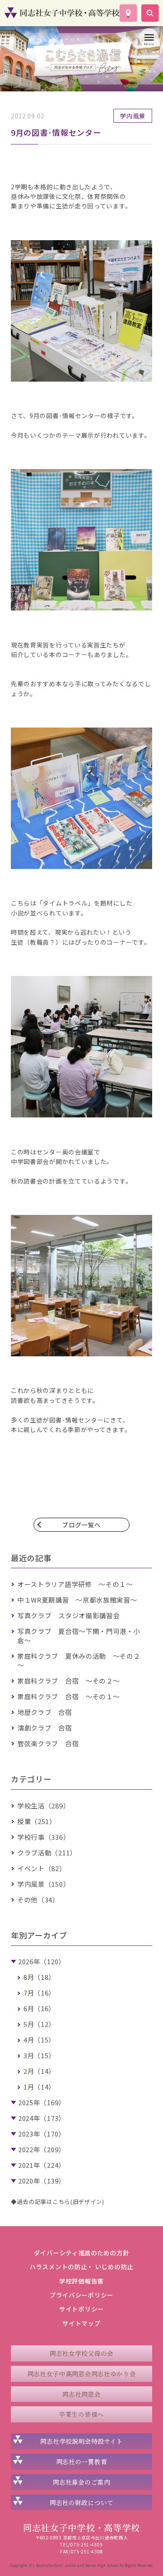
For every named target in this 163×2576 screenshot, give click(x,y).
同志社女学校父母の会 (81, 2353)
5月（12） (39, 2024)
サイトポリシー (81, 2309)
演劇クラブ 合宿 (45, 1728)
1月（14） (39, 2087)
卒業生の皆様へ (81, 2414)
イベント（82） (42, 1868)
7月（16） (39, 1993)
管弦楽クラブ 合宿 (48, 1743)
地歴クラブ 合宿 (45, 1712)
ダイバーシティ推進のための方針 (82, 2253)
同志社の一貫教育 (82, 2462)
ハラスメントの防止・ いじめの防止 (81, 2267)
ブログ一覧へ (81, 1525)
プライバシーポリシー (81, 2295)
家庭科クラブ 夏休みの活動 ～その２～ (79, 1660)
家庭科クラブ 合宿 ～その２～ (69, 1681)
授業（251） (37, 1821)
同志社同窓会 (81, 2394)
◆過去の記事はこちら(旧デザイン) (58, 2202)
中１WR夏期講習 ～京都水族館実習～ (77, 1600)
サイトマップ (81, 2323)
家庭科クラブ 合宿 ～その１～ (69, 1696)
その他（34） (38, 1900)
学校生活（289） (43, 1806)
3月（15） (39, 2055)
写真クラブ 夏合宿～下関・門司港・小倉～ (79, 1636)
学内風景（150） (43, 1884)
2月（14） (39, 2071)
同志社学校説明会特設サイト (81, 2441)
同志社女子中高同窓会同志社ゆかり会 (82, 2374)
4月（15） (39, 2040)
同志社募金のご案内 (81, 2482)
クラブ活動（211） (47, 1853)
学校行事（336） (43, 1837)
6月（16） (39, 2008)
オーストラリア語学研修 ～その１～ (75, 1584)
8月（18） (39, 1977)
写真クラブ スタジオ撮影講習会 (69, 1615)
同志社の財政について (81, 2502)
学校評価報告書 (81, 2281)
